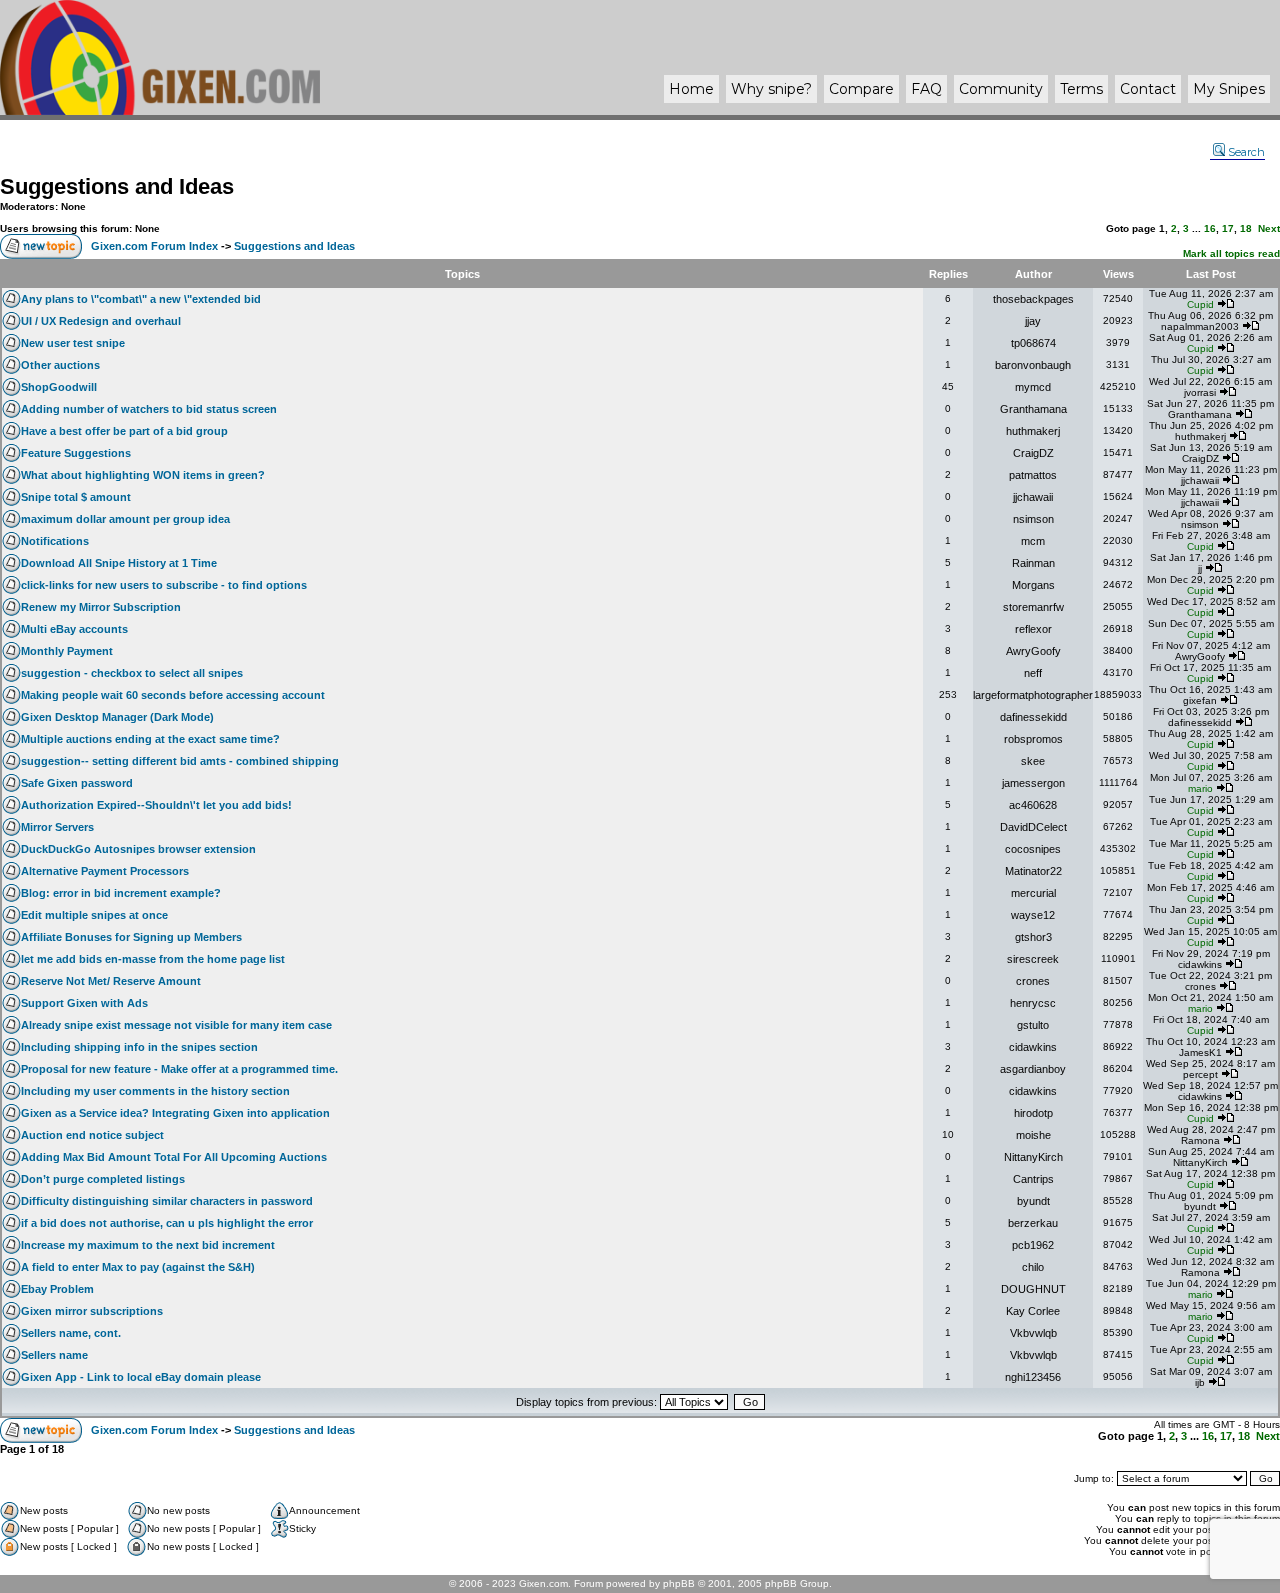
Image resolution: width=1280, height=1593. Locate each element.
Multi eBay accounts (74, 629)
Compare (861, 89)
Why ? (771, 89)
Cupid (1200, 304)
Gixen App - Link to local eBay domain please (141, 1377)
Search (1246, 152)
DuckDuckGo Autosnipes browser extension (138, 849)
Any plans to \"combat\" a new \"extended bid (141, 299)
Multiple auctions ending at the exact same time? (150, 739)
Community (1001, 89)
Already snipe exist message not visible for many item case (176, 1025)
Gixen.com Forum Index (154, 246)
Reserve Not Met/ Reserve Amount (111, 981)
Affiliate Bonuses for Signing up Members (131, 937)
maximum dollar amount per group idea (125, 519)
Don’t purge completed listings (103, 1179)
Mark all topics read (1231, 253)
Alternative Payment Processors (105, 871)
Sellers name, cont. (71, 1333)
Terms (1081, 89)
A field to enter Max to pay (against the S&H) (138, 1267)
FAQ (926, 89)
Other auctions (60, 365)
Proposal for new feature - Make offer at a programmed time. (179, 1069)
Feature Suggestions (76, 453)
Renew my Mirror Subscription (101, 607)
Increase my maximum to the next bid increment (148, 1245)
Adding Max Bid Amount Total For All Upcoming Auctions (174, 1157)
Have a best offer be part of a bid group (124, 431)
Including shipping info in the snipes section (139, 1047)
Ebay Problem (57, 1289)
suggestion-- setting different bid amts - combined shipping (180, 761)
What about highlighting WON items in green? (143, 475)
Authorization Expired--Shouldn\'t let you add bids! (156, 805)
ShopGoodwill (59, 387)
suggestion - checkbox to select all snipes (132, 673)
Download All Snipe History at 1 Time (119, 563)
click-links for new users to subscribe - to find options (164, 585)
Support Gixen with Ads (84, 1003)
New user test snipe (73, 343)
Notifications (55, 541)
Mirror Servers (57, 827)
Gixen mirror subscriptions (92, 1311)
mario (1200, 788)
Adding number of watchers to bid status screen (149, 409)
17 (1228, 228)
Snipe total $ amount (76, 497)
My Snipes (1229, 89)
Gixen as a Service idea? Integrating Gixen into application (175, 1113)
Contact (1148, 89)
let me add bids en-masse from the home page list (153, 959)
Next (1269, 228)
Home (691, 89)
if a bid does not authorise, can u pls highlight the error (167, 1223)
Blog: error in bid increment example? (121, 893)
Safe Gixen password (77, 783)
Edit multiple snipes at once (94, 915)
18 (1246, 228)
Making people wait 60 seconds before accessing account (173, 695)
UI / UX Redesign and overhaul (101, 321)
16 (1210, 228)
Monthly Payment (67, 651)
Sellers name (54, 1355)
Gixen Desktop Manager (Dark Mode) (117, 717)
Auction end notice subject (92, 1135)
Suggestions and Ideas (117, 186)
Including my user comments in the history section (155, 1091)
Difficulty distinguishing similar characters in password (167, 1201)
